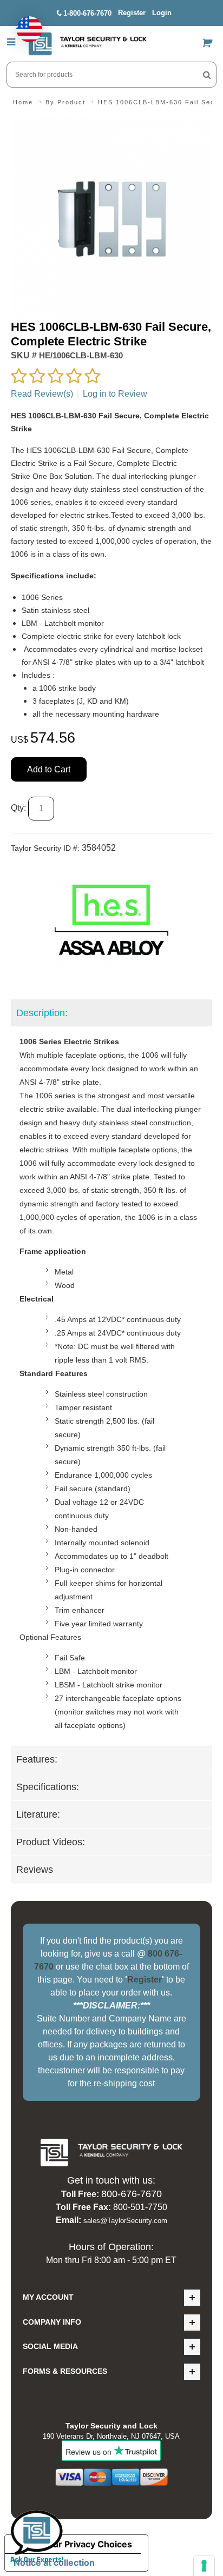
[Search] (207, 75)
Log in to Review (115, 394)
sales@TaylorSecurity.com (125, 2221)
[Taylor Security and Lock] (87, 44)
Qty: (18, 808)
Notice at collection (54, 2562)
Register (132, 13)
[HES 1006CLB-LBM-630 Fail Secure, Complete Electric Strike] (111, 125)
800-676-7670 (132, 2194)
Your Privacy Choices (87, 2544)
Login (162, 13)
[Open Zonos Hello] (24, 24)
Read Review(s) (42, 394)
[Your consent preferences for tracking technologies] (204, 2566)
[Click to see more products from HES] (111, 920)
